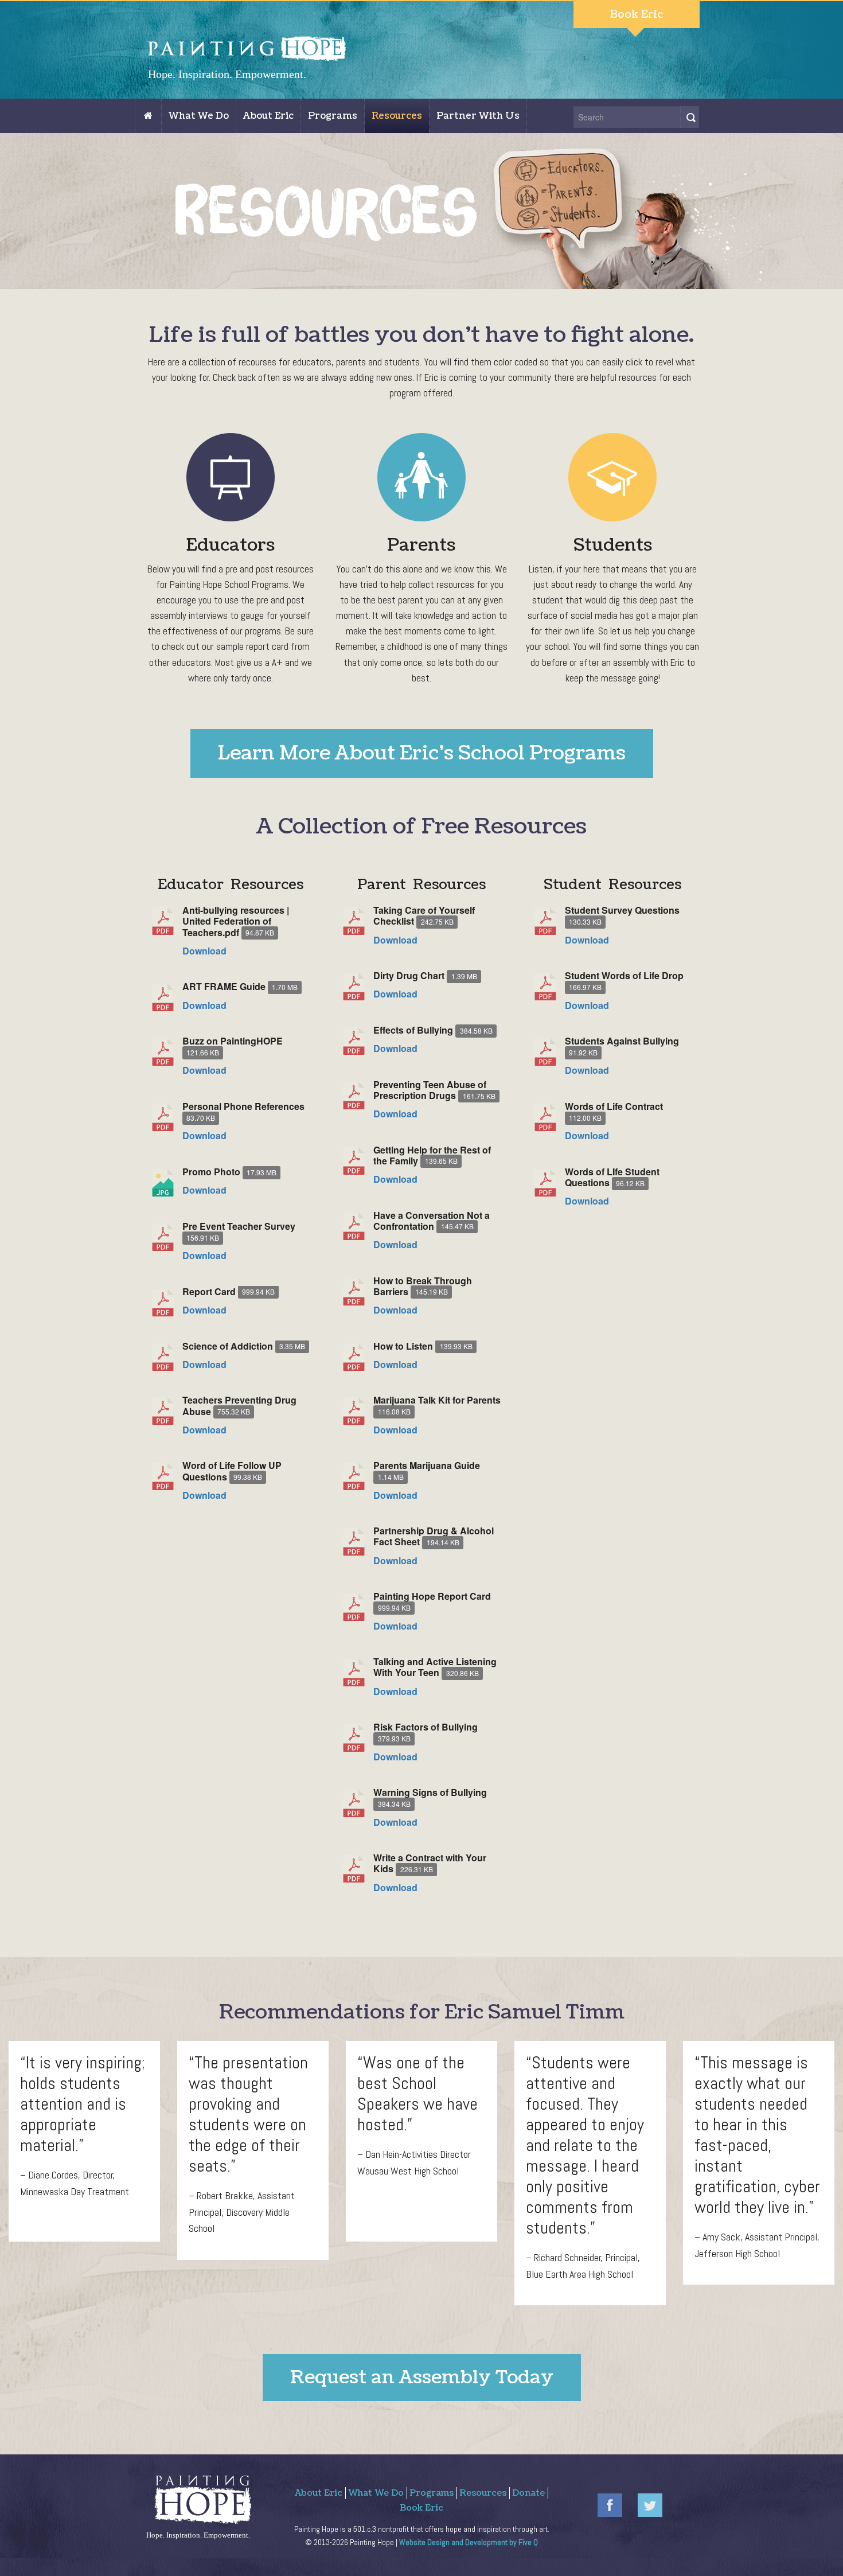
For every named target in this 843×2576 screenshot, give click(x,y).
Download (204, 951)
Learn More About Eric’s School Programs (422, 753)
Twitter (650, 2505)
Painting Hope (259, 59)
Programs (333, 116)
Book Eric (637, 15)
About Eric (268, 116)
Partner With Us (478, 116)
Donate (528, 2493)
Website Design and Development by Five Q (469, 2542)
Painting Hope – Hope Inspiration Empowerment (153, 121)
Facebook (610, 2505)
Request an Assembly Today (422, 2377)
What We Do (199, 116)
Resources (397, 116)
